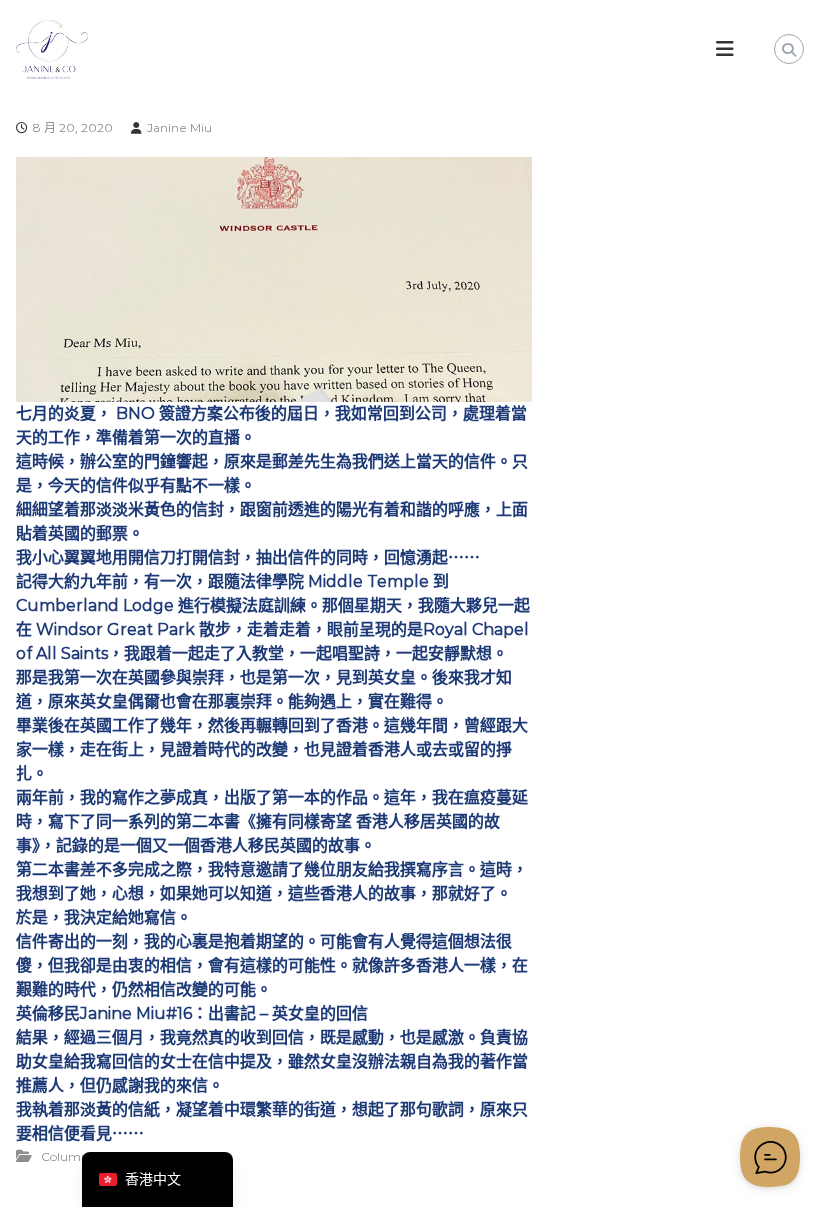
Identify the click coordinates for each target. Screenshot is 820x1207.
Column (65, 1156)
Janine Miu (179, 127)
